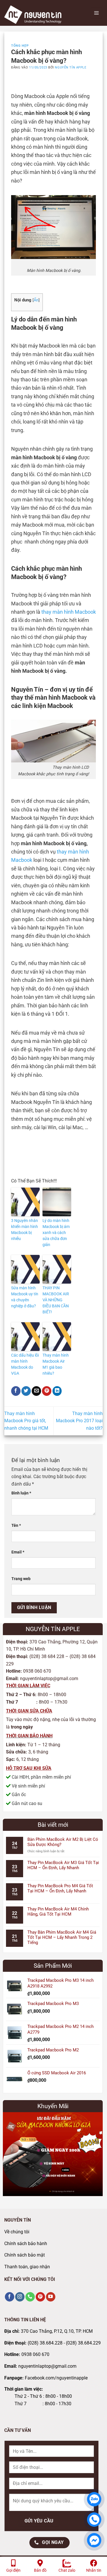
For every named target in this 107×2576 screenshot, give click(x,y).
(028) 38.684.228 (45, 2343)
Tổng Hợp (20, 46)
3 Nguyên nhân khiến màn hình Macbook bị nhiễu (25, 1230)
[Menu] (96, 13)
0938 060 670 (35, 2354)
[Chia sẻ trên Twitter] (26, 1391)
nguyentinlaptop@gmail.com (47, 2366)
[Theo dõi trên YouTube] (51, 2297)
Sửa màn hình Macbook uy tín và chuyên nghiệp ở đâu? (25, 1297)
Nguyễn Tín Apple (70, 67)
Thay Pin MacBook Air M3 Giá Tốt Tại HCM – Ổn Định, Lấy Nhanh (63, 1865)
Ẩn (36, 300)
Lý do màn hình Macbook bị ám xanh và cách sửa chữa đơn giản (56, 1233)
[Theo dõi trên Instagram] (20, 2297)
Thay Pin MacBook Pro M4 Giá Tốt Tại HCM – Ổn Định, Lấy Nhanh (60, 1888)
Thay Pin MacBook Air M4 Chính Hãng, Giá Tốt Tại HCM (58, 1912)
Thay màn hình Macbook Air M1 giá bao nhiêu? (56, 1364)
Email (18, 1552)
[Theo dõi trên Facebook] (10, 2297)
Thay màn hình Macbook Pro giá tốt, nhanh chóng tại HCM (26, 1421)
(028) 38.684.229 (83, 2343)
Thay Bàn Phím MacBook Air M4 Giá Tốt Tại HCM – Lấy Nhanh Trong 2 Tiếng (62, 1937)
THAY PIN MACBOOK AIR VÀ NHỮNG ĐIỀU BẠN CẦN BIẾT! (56, 1300)
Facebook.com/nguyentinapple (56, 2378)
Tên (16, 1526)
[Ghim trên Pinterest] (47, 1391)
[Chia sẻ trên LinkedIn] (57, 1391)
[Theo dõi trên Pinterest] (40, 2297)
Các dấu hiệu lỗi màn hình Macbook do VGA (25, 1364)
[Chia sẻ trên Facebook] (16, 1391)
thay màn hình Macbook (69, 612)
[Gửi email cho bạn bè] (36, 1391)
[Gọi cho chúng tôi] (30, 2297)
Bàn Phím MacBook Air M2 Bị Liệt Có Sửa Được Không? (63, 1842)
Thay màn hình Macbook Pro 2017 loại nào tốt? (79, 1421)
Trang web (21, 1579)
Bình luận (21, 1493)
